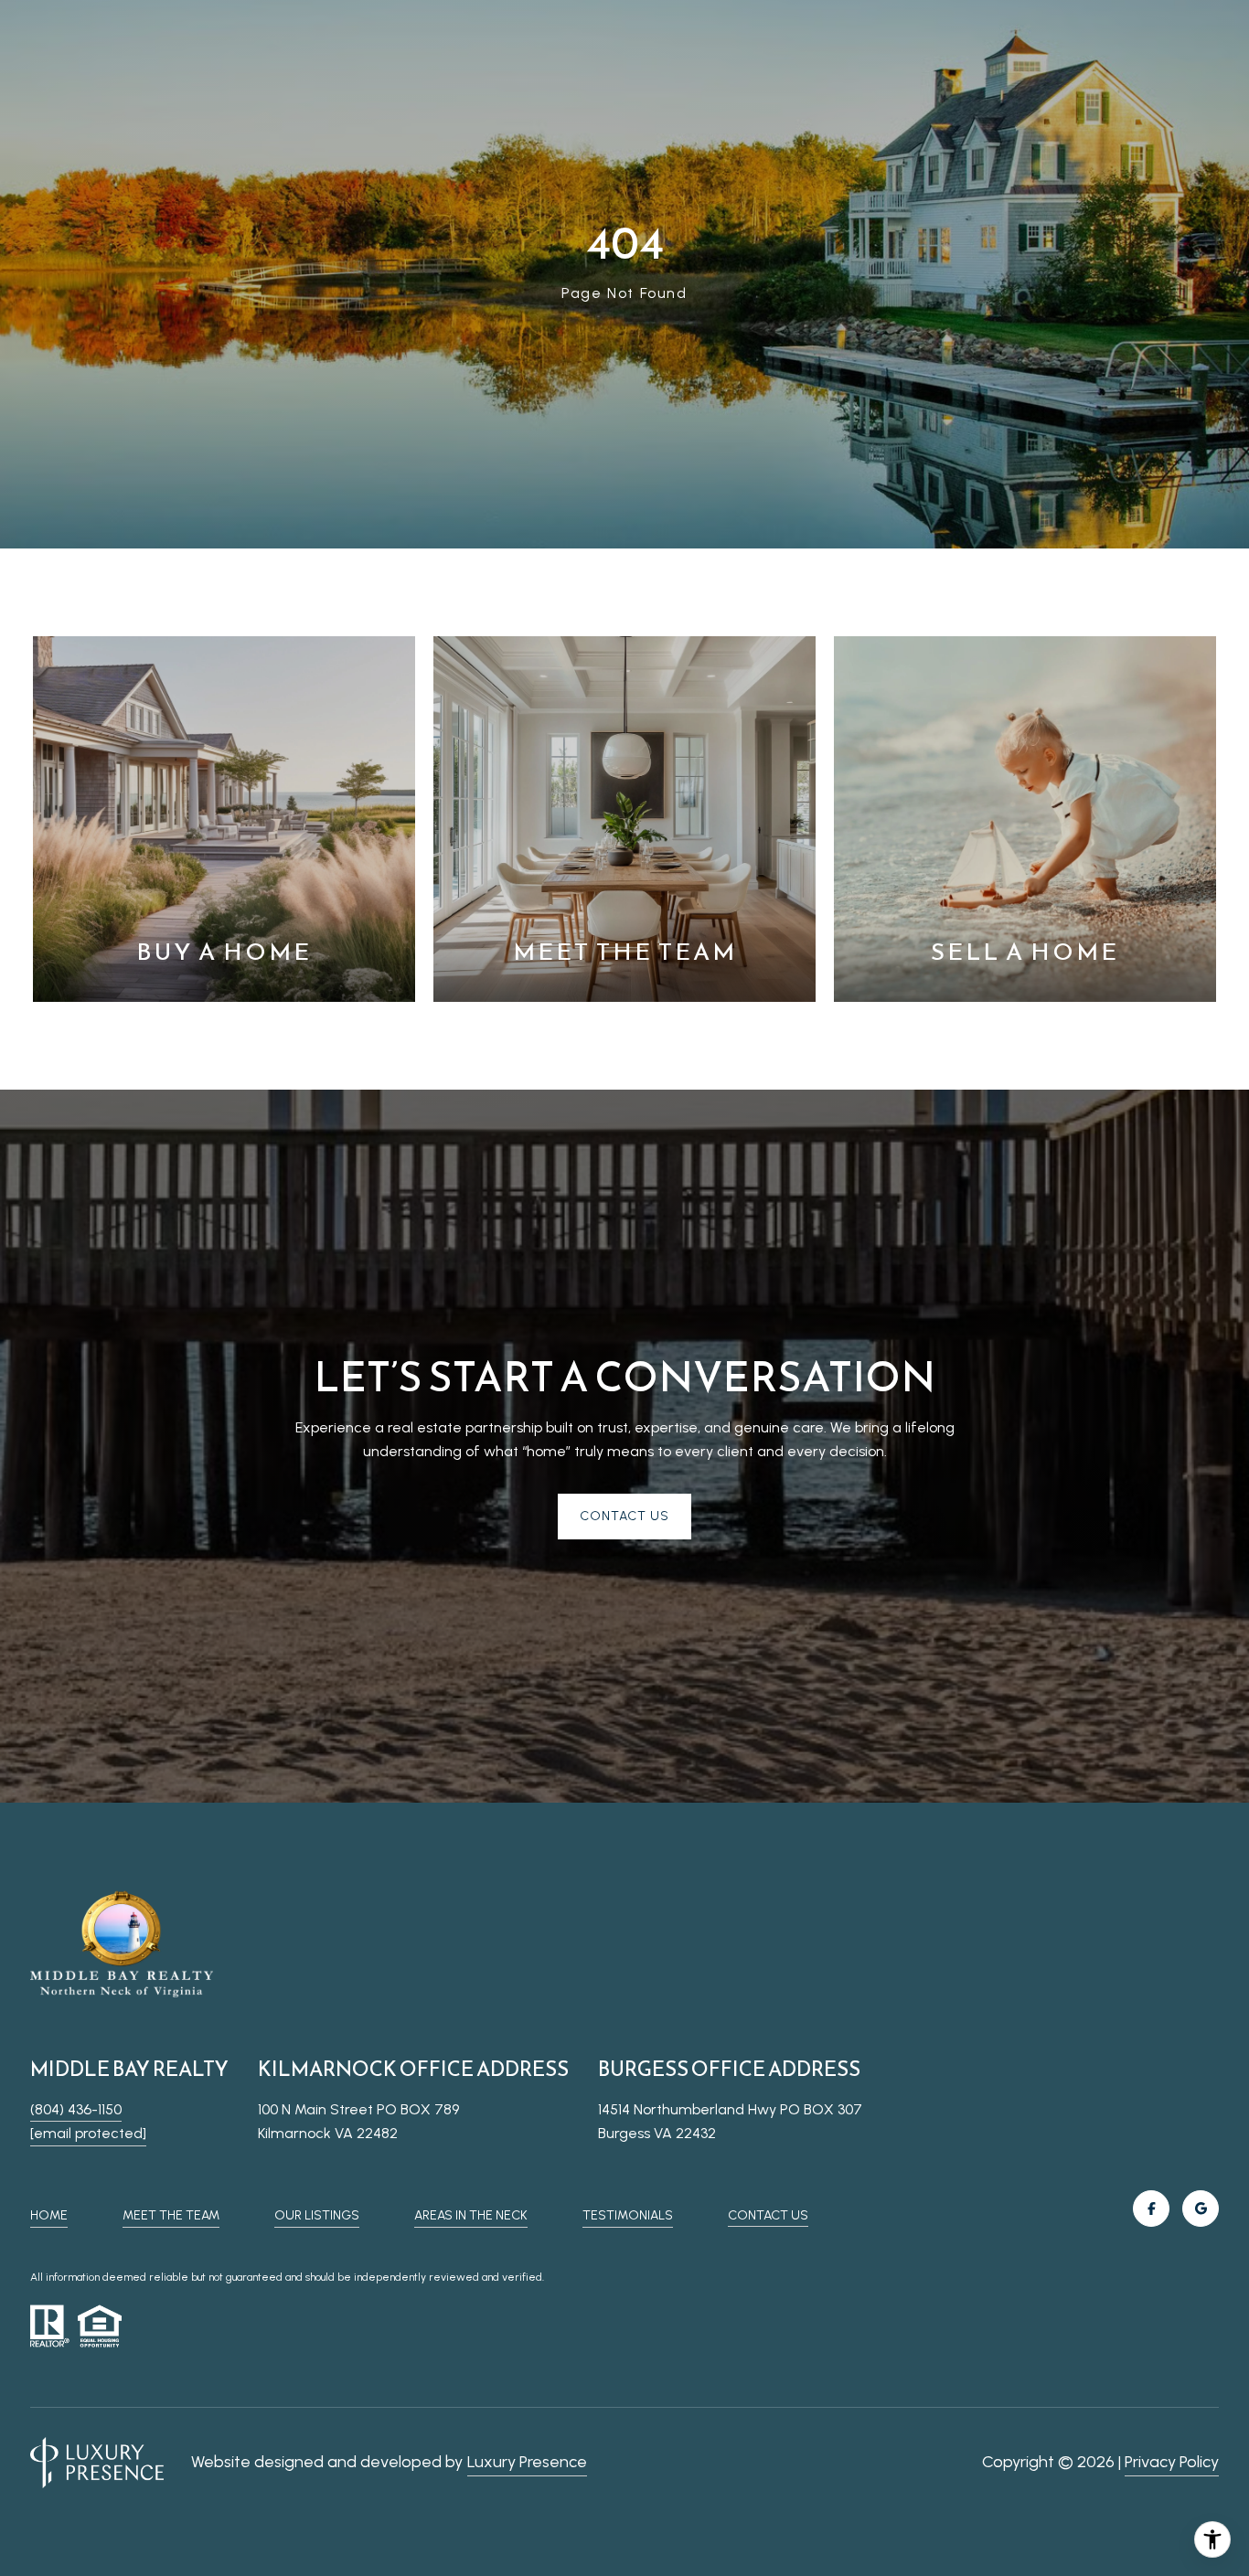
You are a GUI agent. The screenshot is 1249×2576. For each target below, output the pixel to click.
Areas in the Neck (471, 2215)
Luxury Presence (527, 2462)
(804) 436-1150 (76, 2109)
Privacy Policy (1172, 2462)
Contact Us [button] (624, 1516)
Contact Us (768, 2216)
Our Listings (317, 2215)
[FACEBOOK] (1151, 2209)
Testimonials (628, 2215)
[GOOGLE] (1201, 2209)
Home (49, 2215)
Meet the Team (171, 2215)
